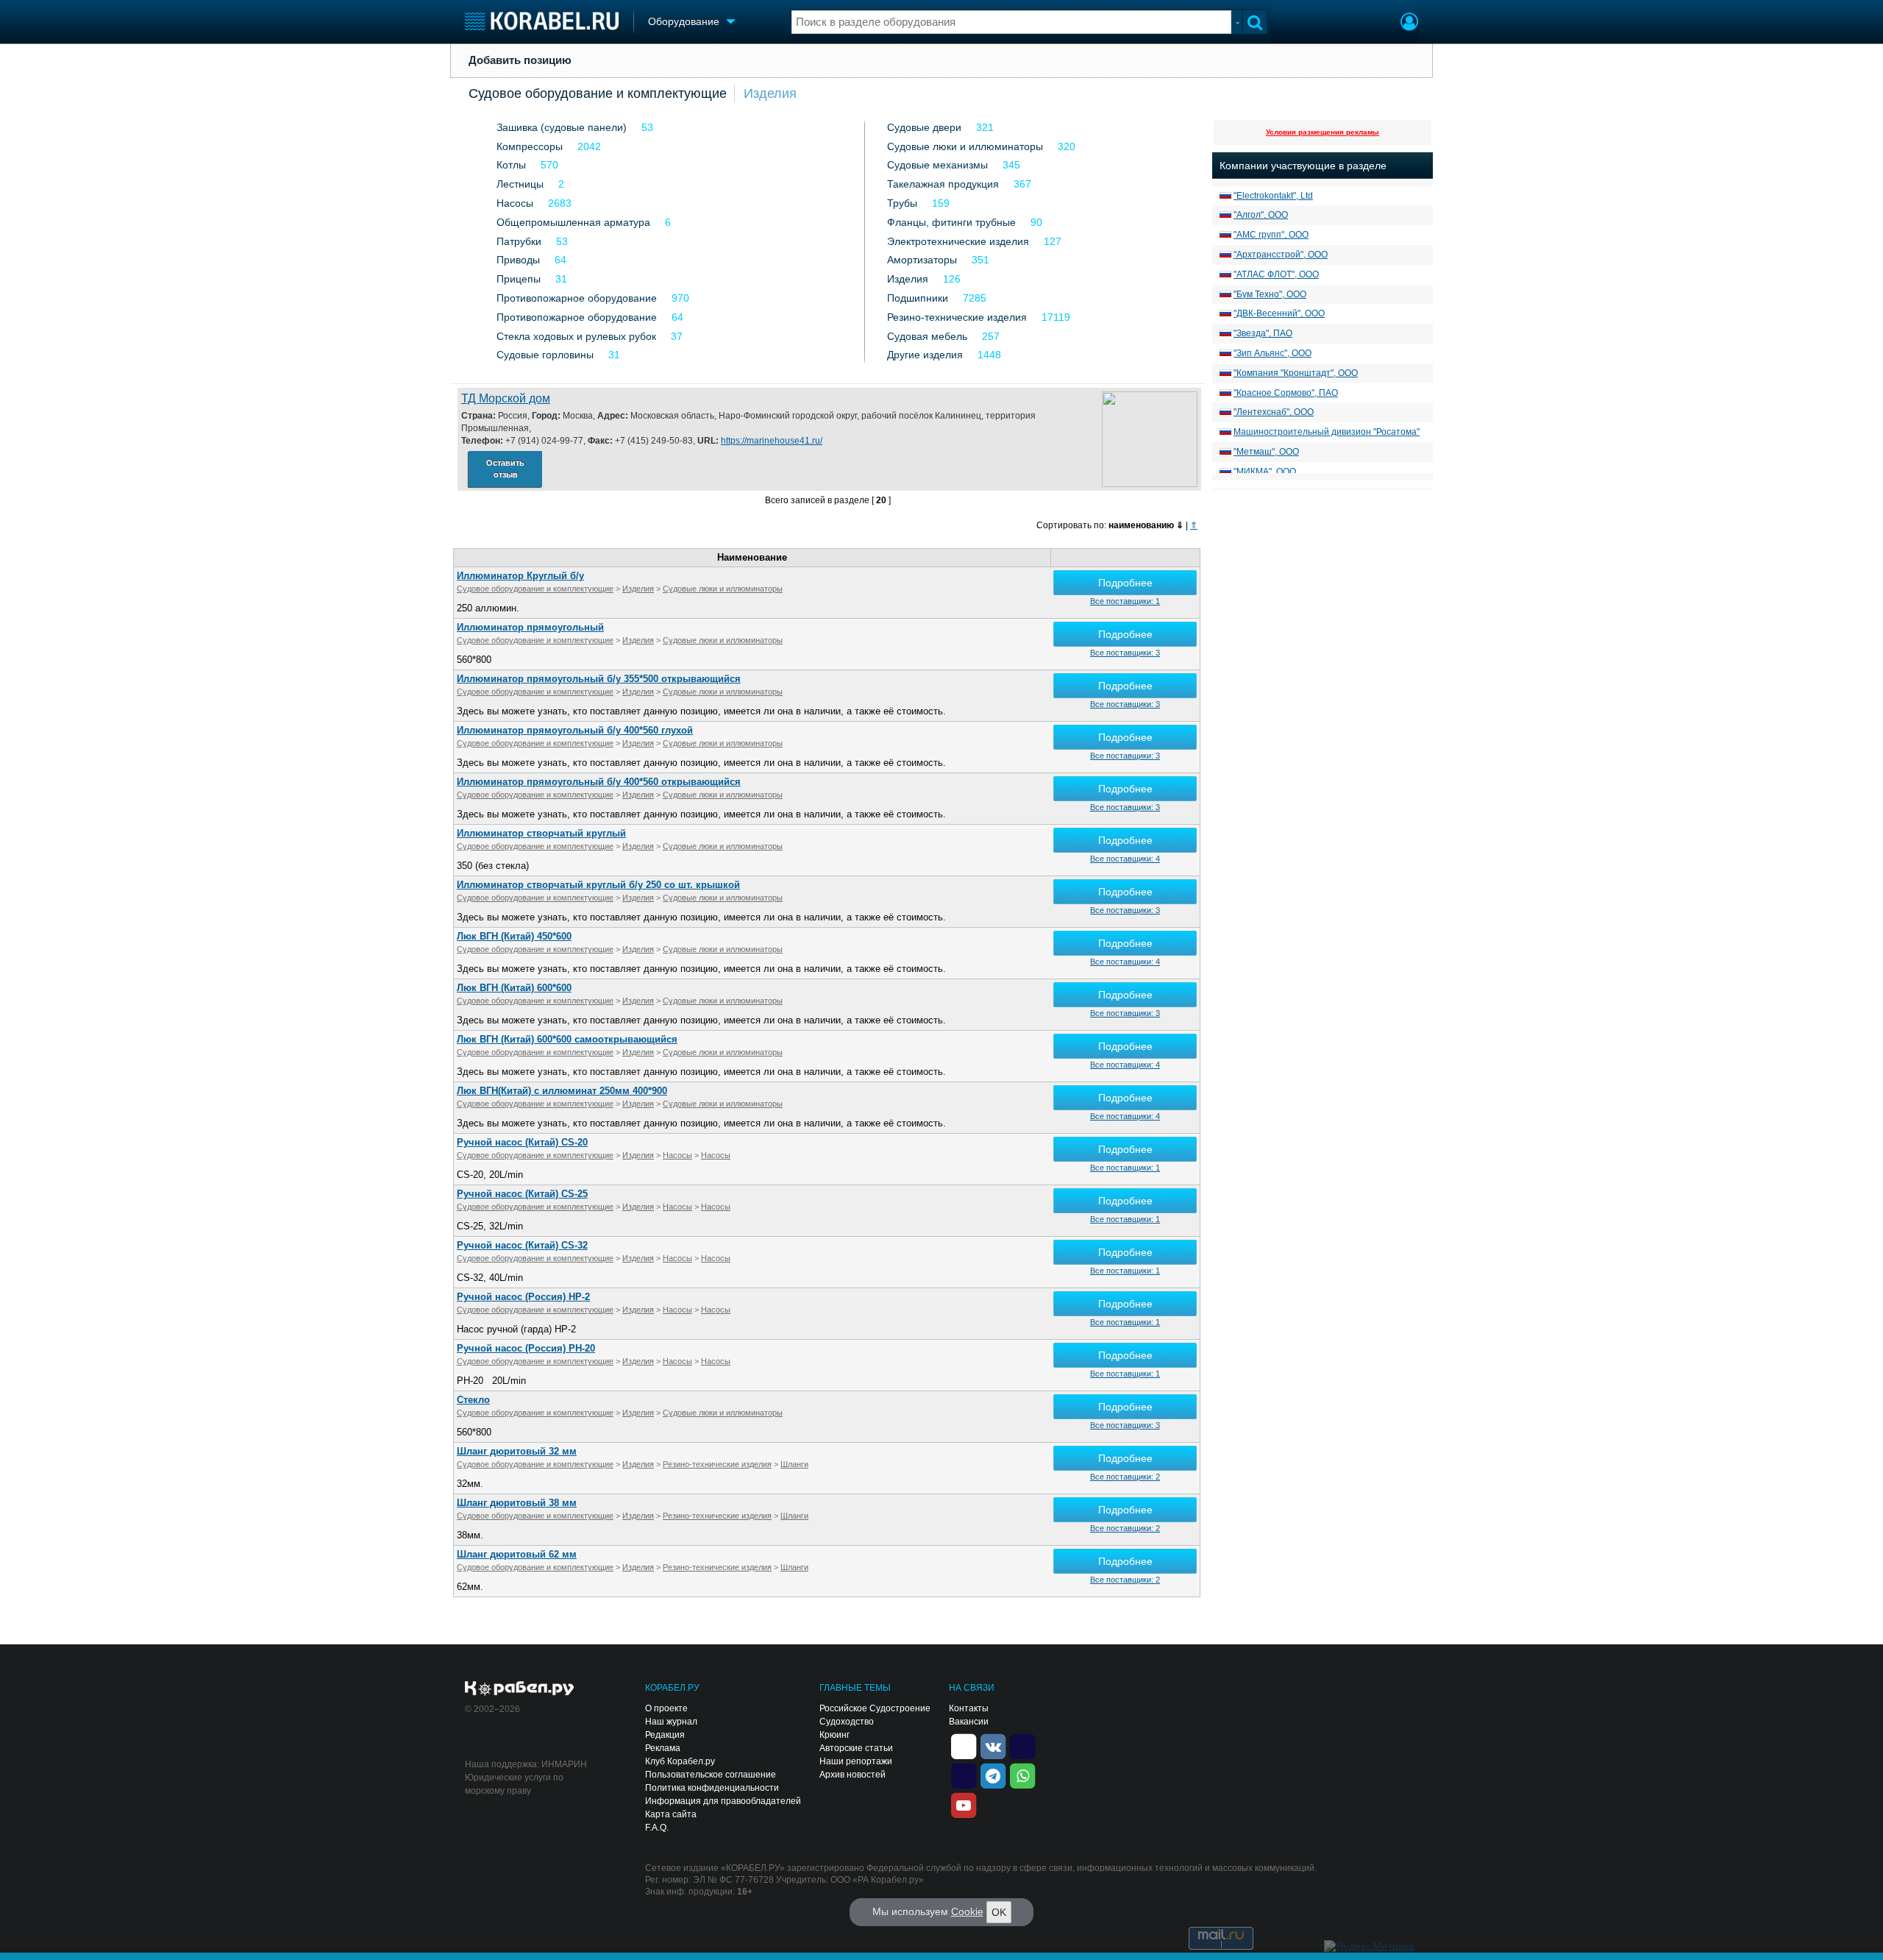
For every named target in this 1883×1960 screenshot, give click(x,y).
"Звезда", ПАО (1263, 333)
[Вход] (1409, 24)
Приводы (518, 260)
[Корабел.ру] (520, 1689)
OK (999, 1912)
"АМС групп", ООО (1271, 235)
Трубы (902, 203)
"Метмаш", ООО (1266, 452)
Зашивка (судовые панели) (562, 127)
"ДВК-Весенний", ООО (1279, 313)
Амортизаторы (922, 260)
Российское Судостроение (875, 1708)
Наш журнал (671, 1722)
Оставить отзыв (505, 469)
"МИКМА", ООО (1265, 472)
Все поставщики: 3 (1125, 653)
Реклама (663, 1748)
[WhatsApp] (1022, 1775)
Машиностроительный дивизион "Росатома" (1327, 432)
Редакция (665, 1735)
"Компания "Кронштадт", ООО (1296, 373)
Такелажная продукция (943, 184)
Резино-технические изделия (957, 317)
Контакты (969, 1708)
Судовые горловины (545, 355)
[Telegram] (993, 1775)
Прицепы (519, 279)
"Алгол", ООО (1261, 215)
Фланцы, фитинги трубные (951, 222)
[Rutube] (1022, 1746)
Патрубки (519, 241)
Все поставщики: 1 (1125, 601)
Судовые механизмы (937, 165)
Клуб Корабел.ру (680, 1761)
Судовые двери (924, 127)
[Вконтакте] (993, 1746)
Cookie (967, 1911)
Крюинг (834, 1735)
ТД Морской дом (506, 398)
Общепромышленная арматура (573, 222)
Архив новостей (852, 1775)
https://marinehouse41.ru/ (772, 441)
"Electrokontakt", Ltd (1273, 196)
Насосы (515, 203)
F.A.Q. (657, 1828)
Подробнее (1125, 583)
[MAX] (964, 1775)
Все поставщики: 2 (1125, 1477)
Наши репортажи (856, 1761)
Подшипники (918, 298)
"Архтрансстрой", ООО (1281, 255)
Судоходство (847, 1722)
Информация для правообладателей (723, 1801)
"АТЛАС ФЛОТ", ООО (1276, 274)
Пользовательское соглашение (711, 1775)
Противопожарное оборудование (577, 298)
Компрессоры (530, 146)
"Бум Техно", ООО (1270, 294)
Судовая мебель (927, 336)
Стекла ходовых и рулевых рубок (576, 336)
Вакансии (969, 1722)
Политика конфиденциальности (712, 1788)
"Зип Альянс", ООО (1272, 353)
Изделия (770, 93)
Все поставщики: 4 (1125, 859)
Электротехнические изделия (958, 241)
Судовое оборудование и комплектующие (598, 93)
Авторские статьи (856, 1748)
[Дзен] (964, 1746)
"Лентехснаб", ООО (1274, 412)
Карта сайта (671, 1814)
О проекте (666, 1708)
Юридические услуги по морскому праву (514, 1784)
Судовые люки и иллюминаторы (965, 146)
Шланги (794, 1464)
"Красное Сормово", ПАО (1286, 393)
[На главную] (542, 21)
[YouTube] (964, 1805)
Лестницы (520, 184)
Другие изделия (925, 355)
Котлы (511, 165)
